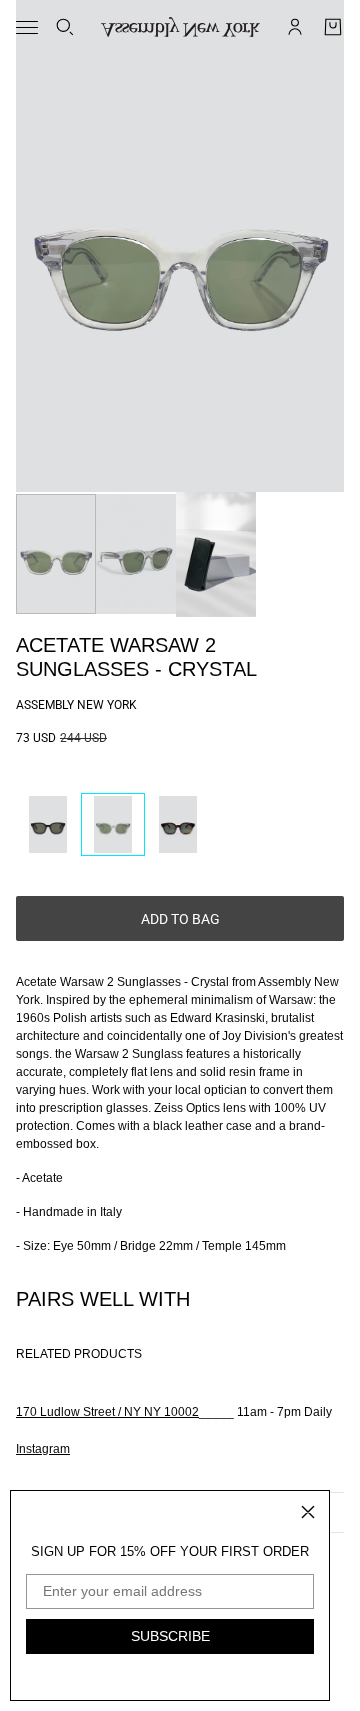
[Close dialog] (308, 1512)
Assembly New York (76, 705)
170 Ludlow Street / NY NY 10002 (107, 1412)
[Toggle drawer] (27, 27)
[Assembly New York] (180, 27)
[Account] (295, 27)
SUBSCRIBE (170, 1636)
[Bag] (333, 27)
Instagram (43, 1449)
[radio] (48, 824)
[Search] (65, 27)
